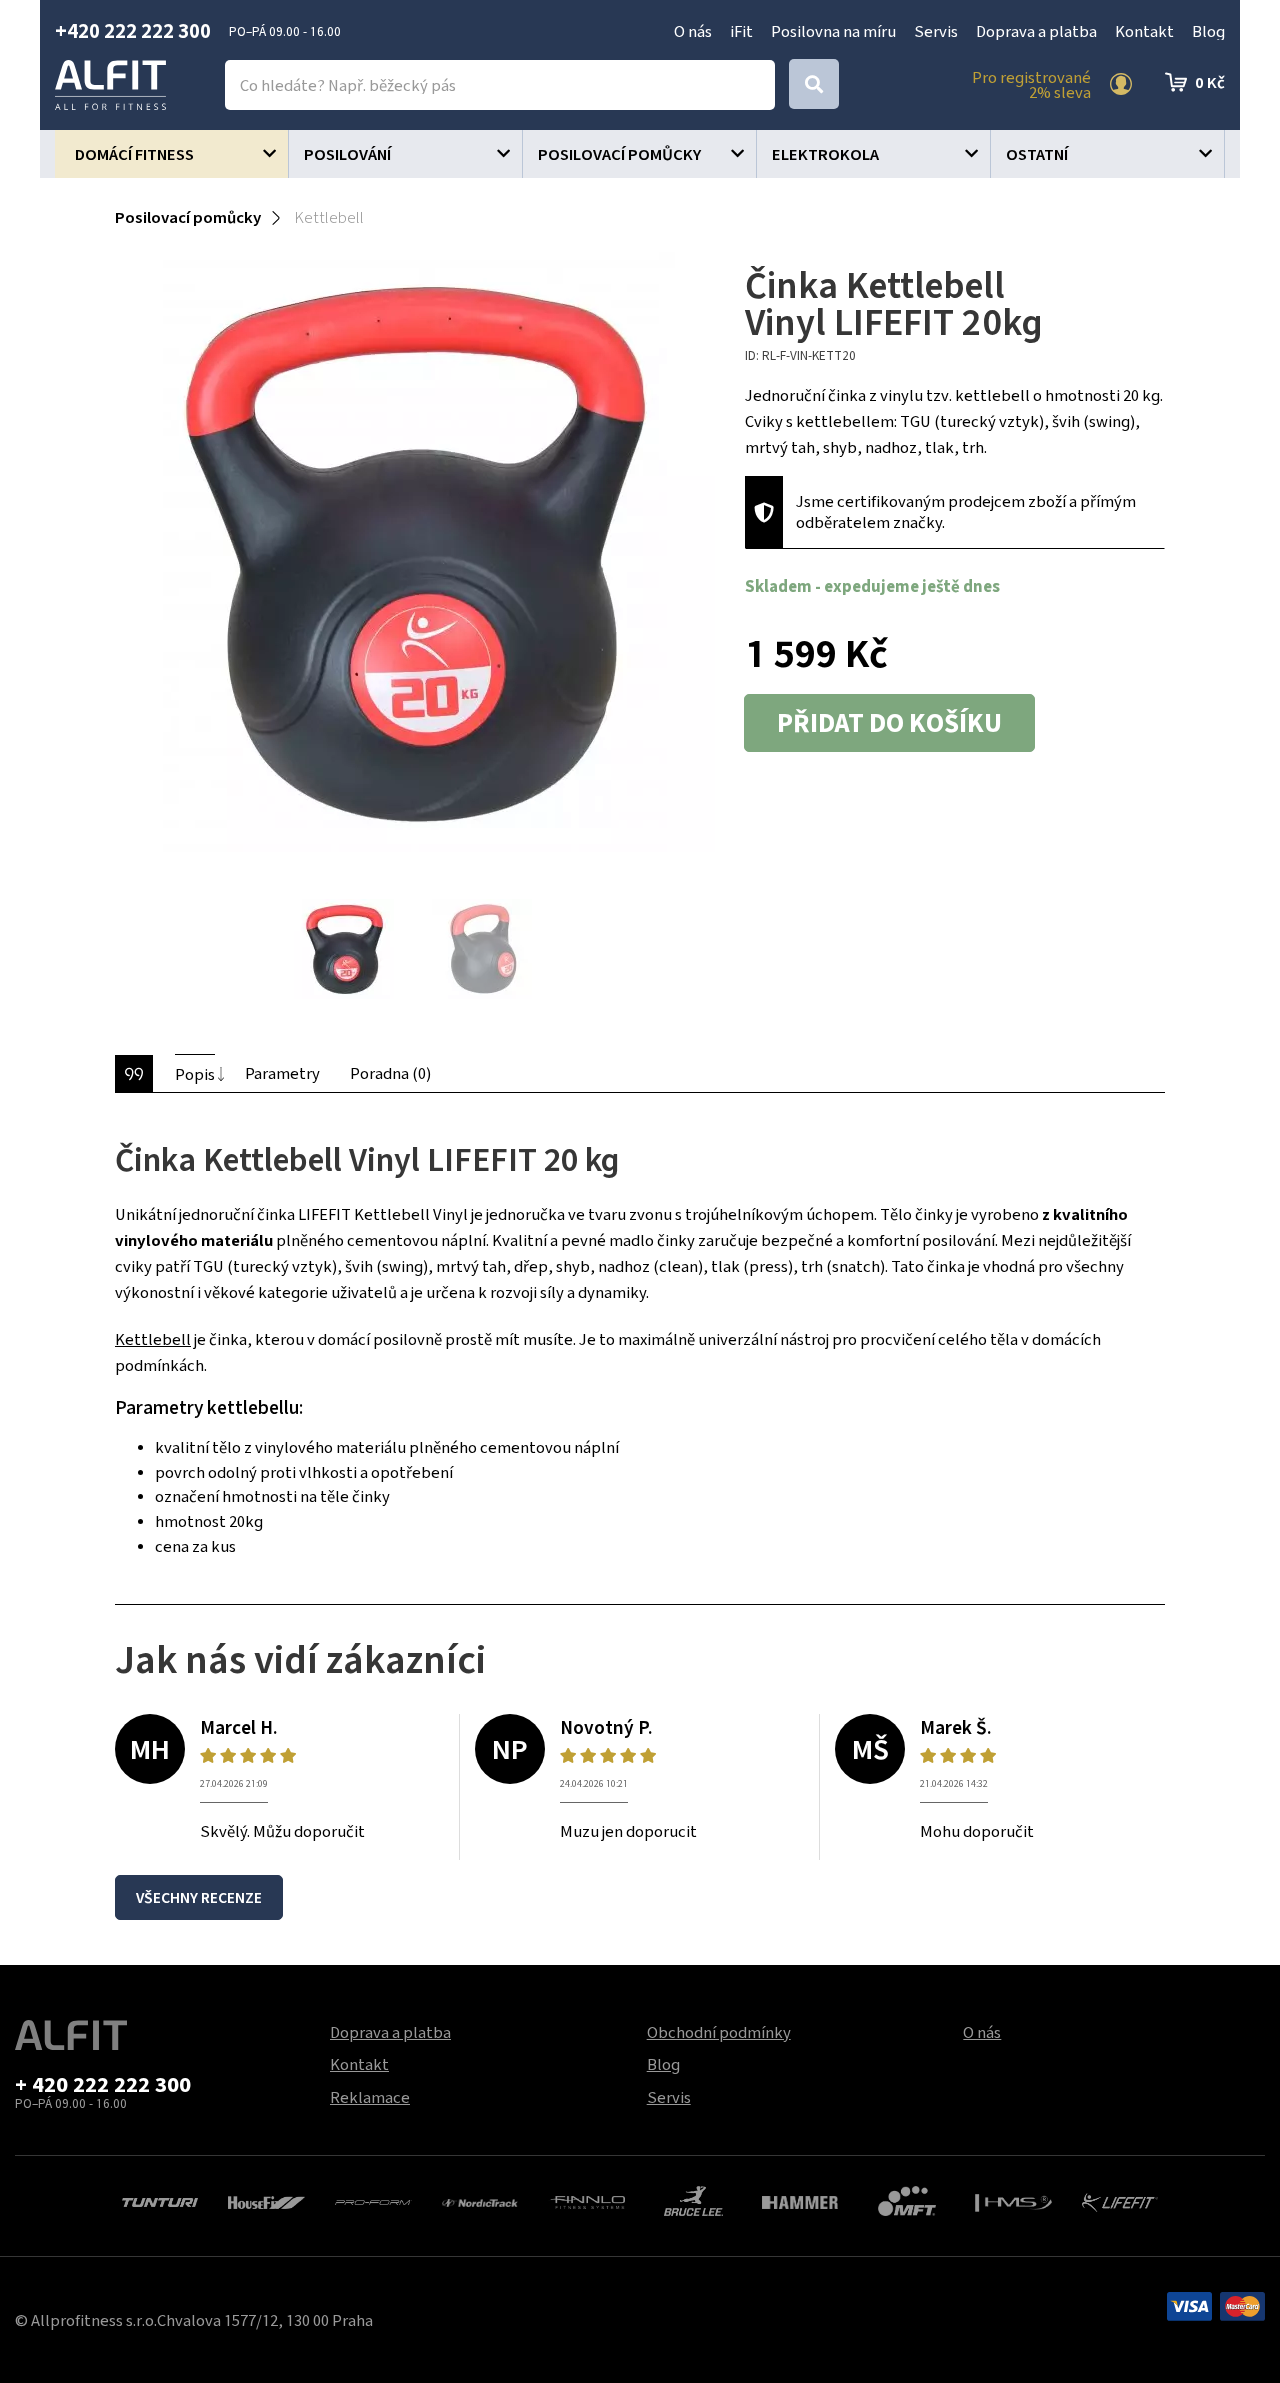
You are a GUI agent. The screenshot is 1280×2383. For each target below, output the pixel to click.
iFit (741, 31)
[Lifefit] (1120, 2200)
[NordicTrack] (480, 2200)
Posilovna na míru (833, 31)
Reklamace (370, 2097)
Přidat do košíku (889, 723)
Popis (195, 1074)
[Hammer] (800, 2200)
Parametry (282, 1073)
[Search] (814, 84)
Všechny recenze (199, 1897)
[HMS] (1013, 2200)
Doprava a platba (1036, 31)
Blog (1208, 31)
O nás (693, 31)
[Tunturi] (160, 2200)
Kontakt (1144, 31)
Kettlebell (153, 1339)
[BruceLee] (693, 2199)
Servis (936, 31)
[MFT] (907, 2199)
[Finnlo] (586, 2200)
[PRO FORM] (373, 2200)
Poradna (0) (390, 1073)
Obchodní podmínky (719, 2032)
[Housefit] (266, 2200)
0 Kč (1210, 82)
